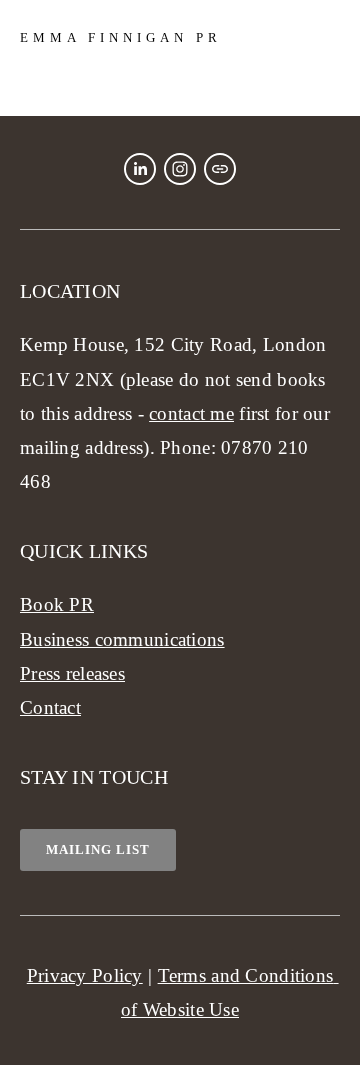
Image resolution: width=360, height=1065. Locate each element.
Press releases (72, 673)
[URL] (220, 169)
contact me (191, 413)
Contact (50, 707)
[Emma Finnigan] (140, 169)
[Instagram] (180, 169)
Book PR (57, 604)
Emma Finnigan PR (121, 37)
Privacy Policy (85, 975)
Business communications (122, 639)
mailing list (98, 849)
